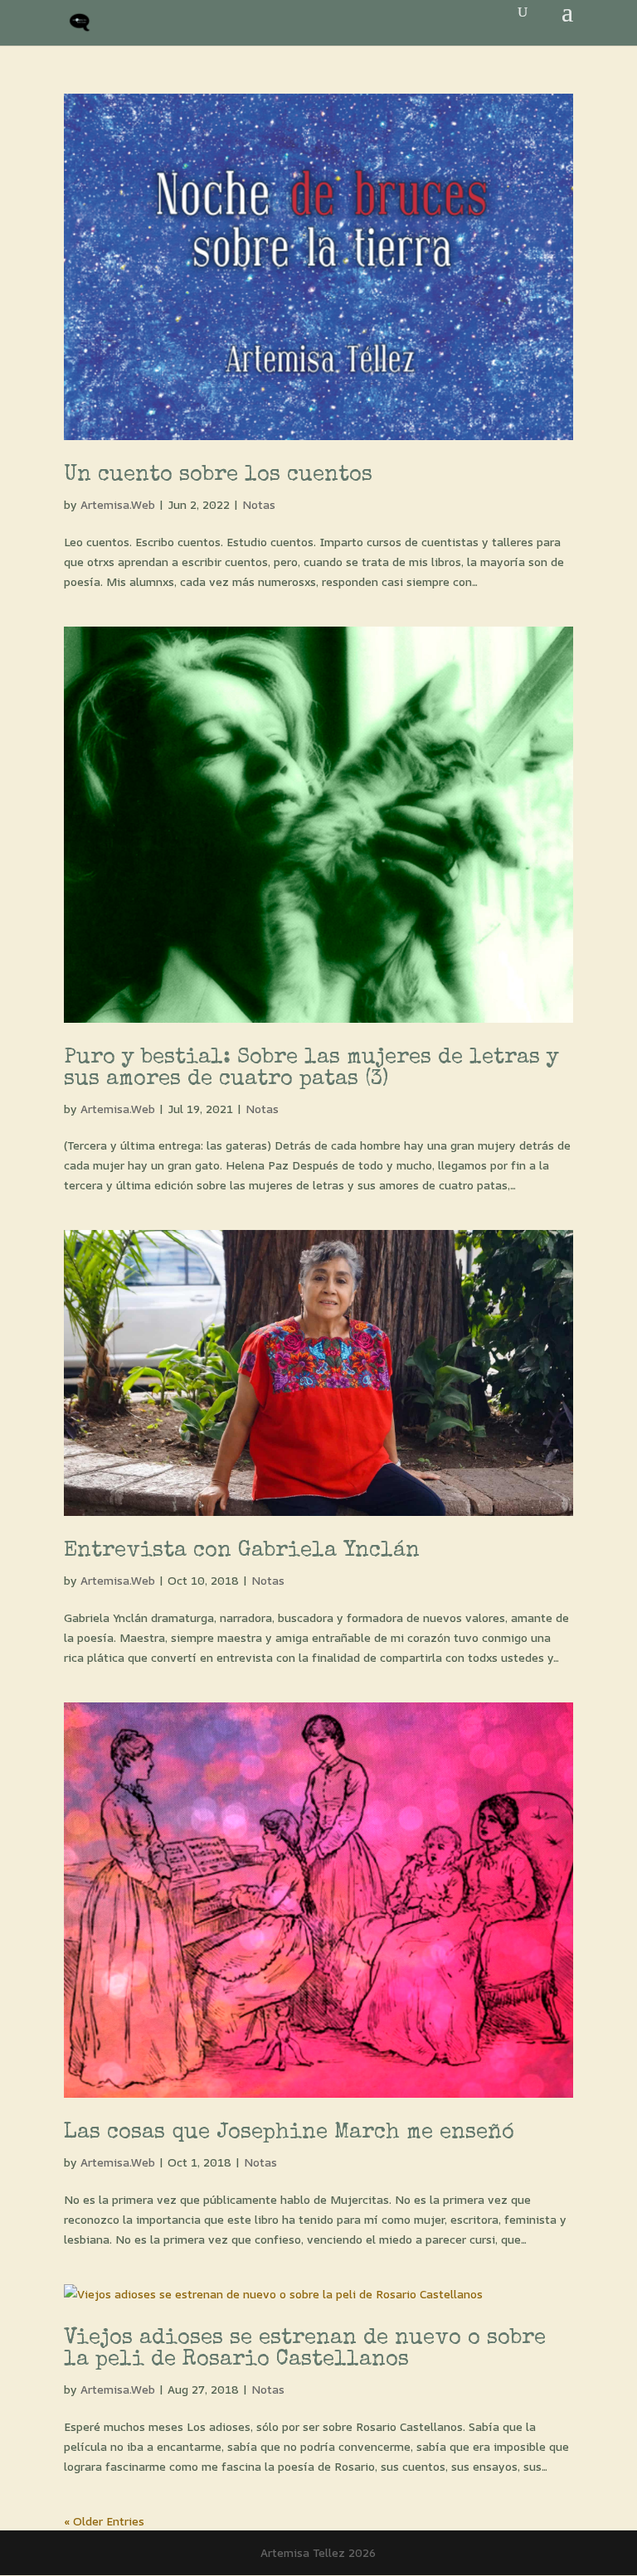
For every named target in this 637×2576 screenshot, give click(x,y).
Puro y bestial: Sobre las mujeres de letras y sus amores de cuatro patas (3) (311, 1069)
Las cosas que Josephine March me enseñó (289, 2133)
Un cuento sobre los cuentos (218, 476)
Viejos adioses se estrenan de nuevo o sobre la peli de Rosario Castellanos (305, 2350)
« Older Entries (104, 2521)
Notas (259, 504)
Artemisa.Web (118, 504)
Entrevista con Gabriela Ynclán (242, 1552)
